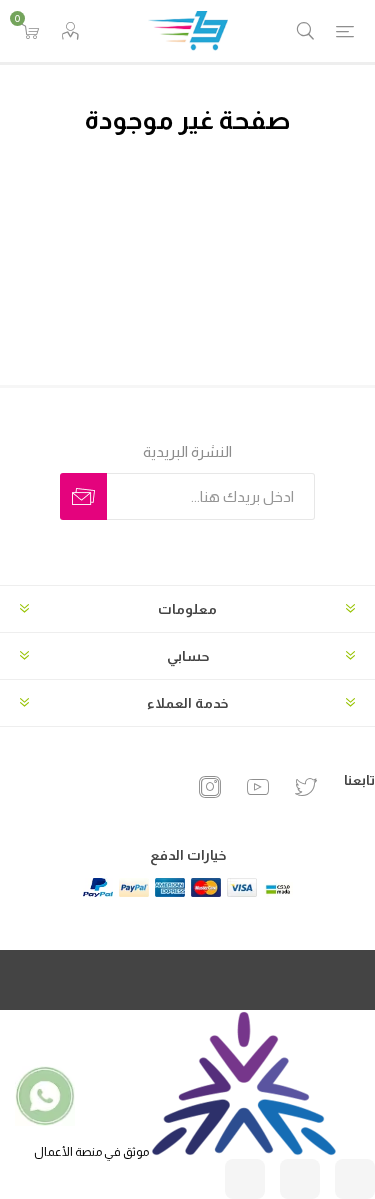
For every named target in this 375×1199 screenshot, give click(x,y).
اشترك (83, 496)
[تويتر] (306, 787)
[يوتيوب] (258, 787)
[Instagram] (210, 787)
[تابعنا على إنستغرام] (355, 1179)
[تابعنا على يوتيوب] (245, 1179)
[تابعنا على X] (300, 1179)
